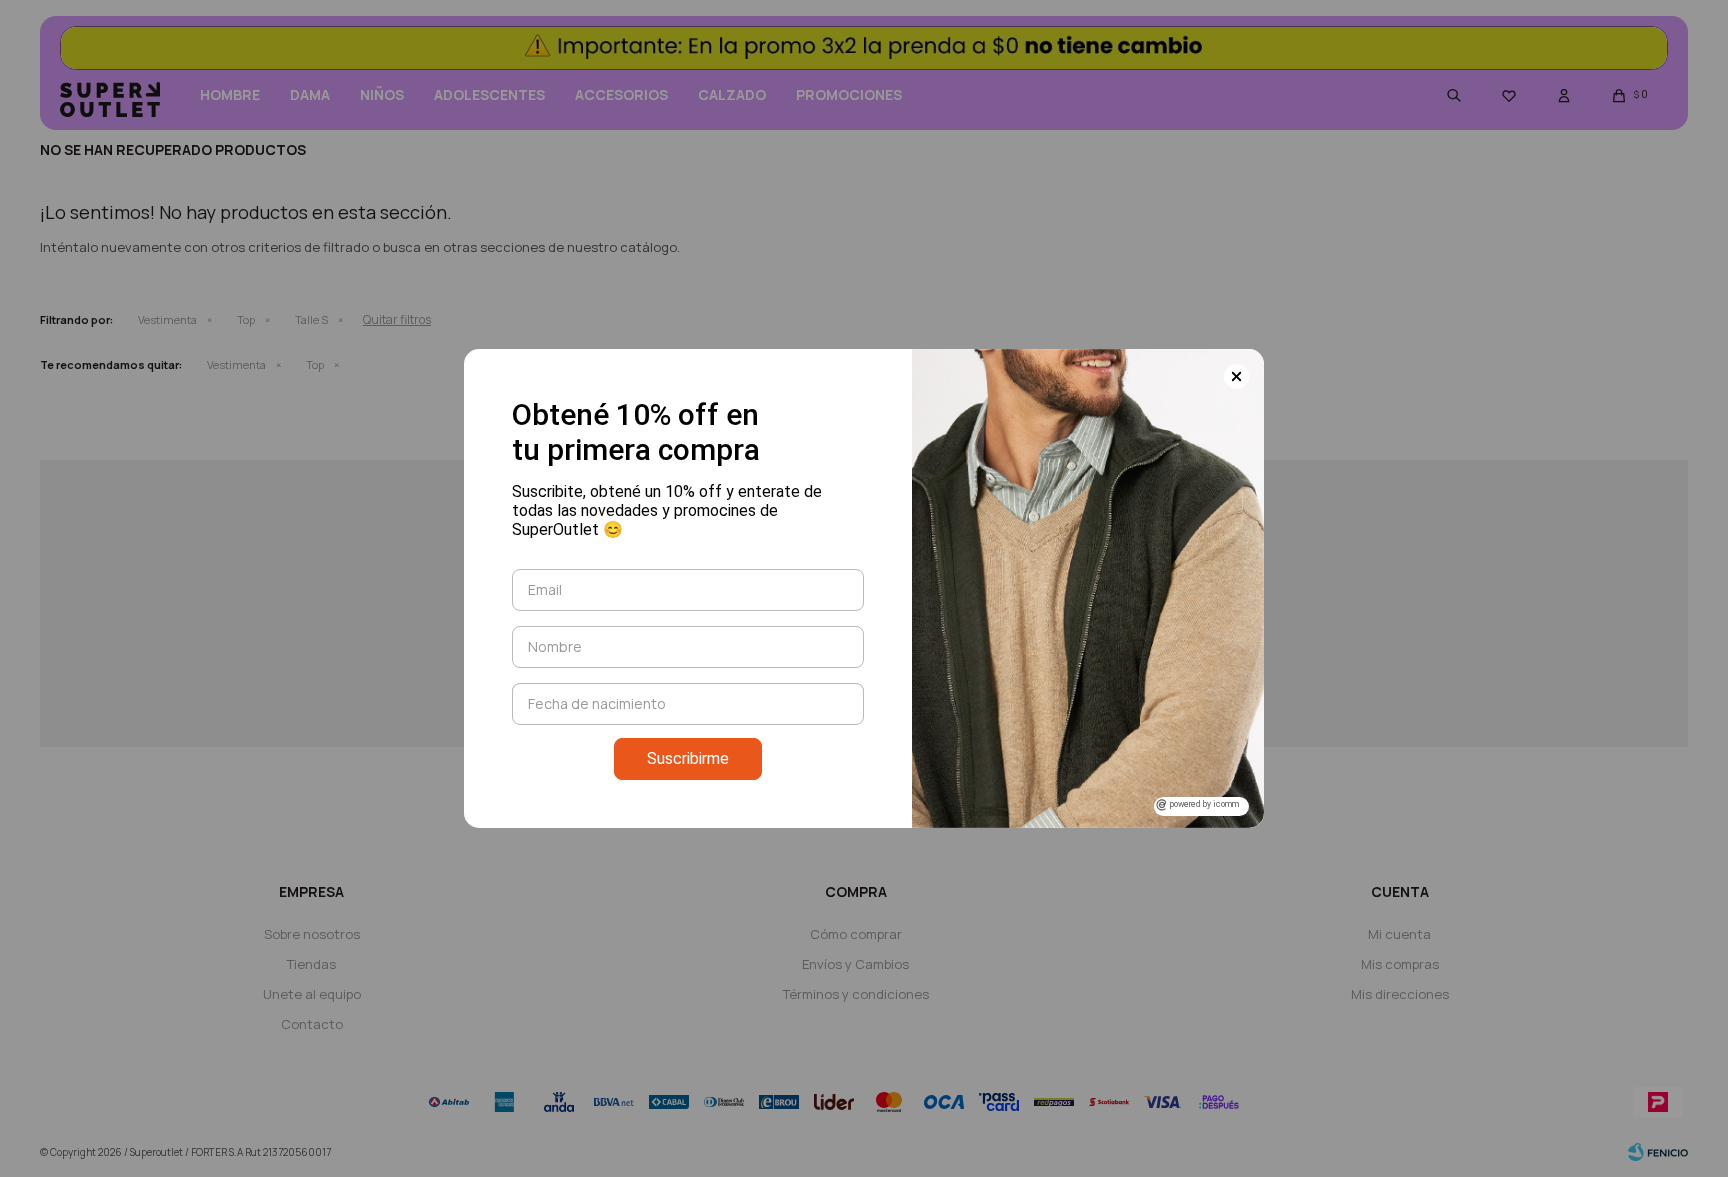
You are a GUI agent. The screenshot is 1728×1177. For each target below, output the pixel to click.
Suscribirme (688, 758)
